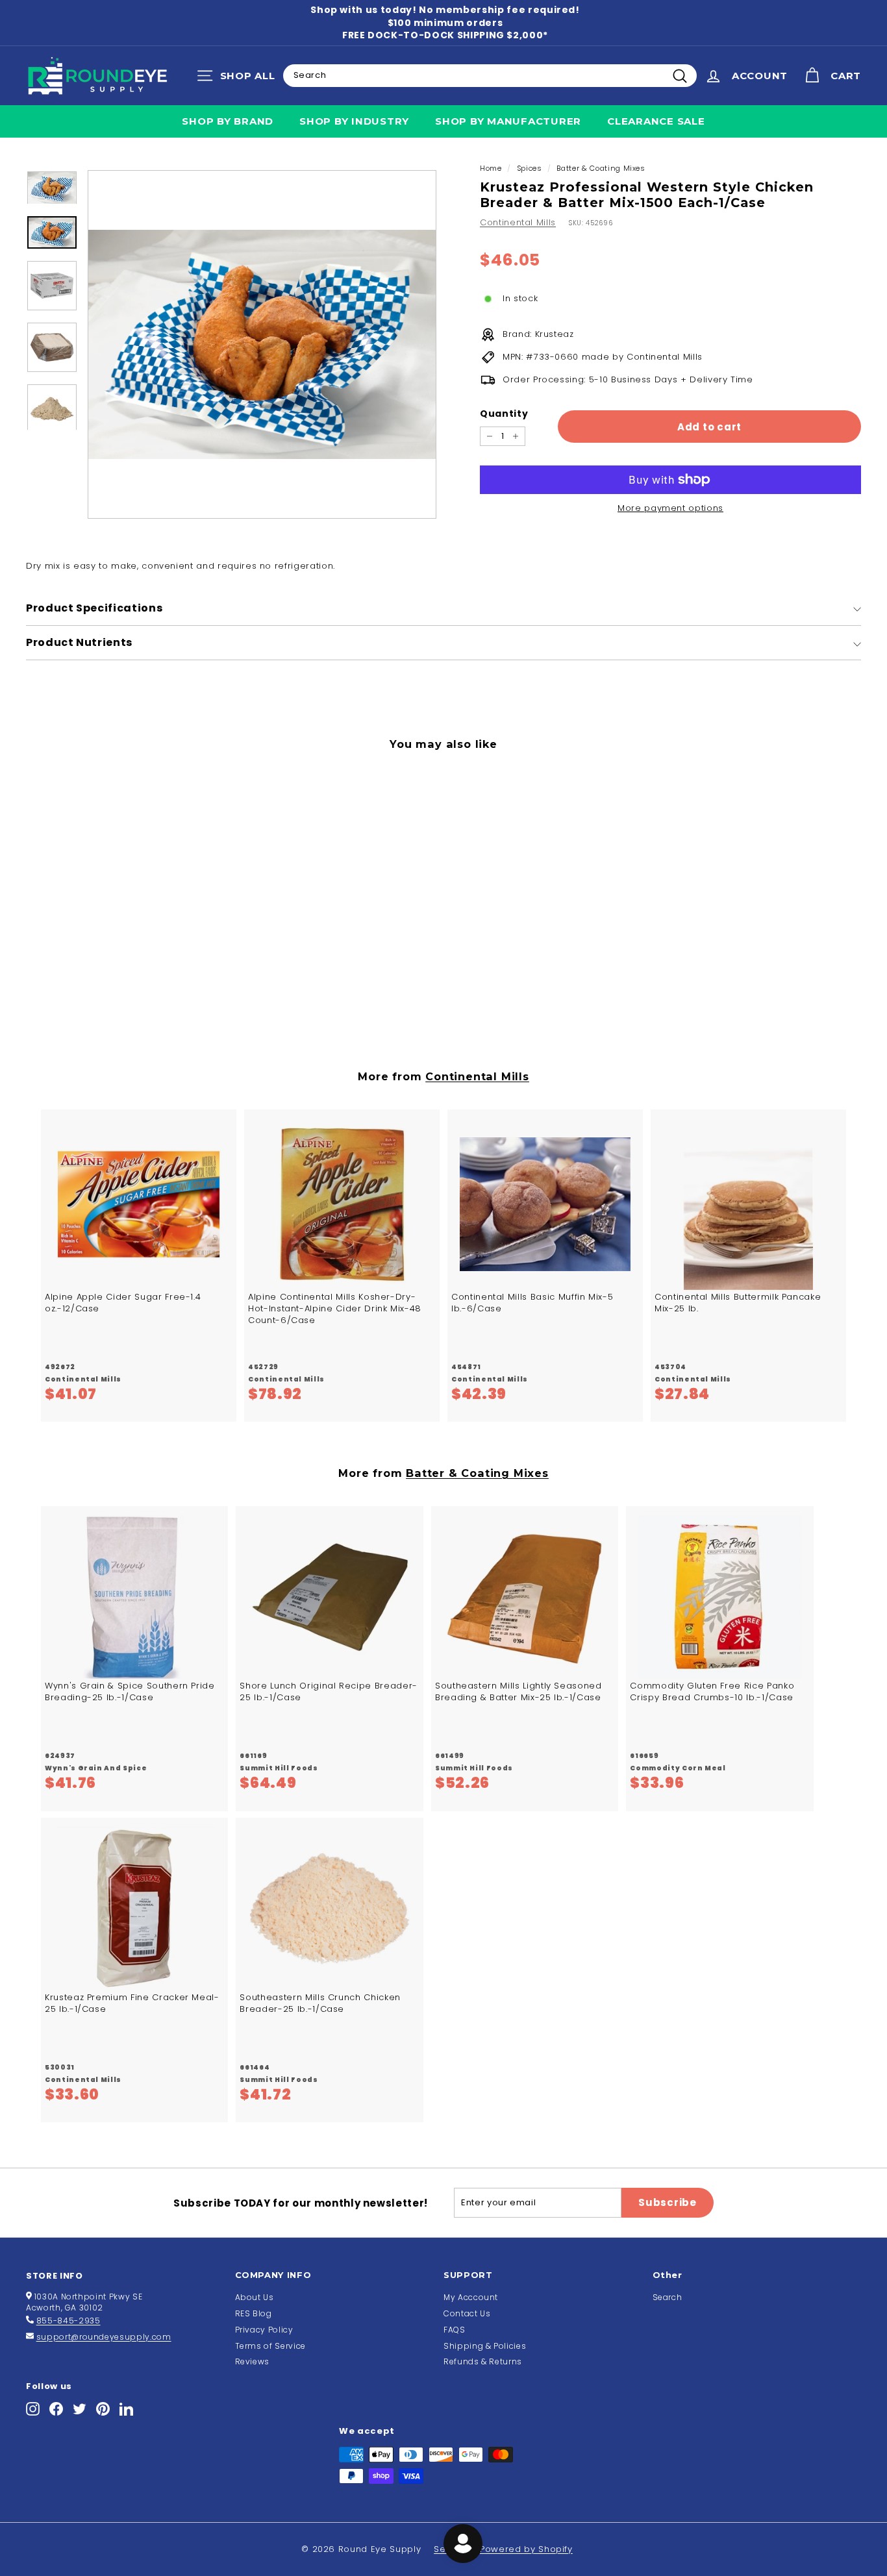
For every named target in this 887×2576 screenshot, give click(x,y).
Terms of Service (270, 2346)
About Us (255, 2297)
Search (668, 2297)
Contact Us (467, 2313)
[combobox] (490, 75)
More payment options (670, 508)
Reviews (253, 2361)
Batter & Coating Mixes (601, 168)
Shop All (239, 79)
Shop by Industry (354, 121)
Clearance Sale (656, 121)
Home (491, 168)
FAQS (455, 2330)
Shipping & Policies (485, 2346)
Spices (530, 168)
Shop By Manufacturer (508, 121)
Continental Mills (518, 222)
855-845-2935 (69, 2321)
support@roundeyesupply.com (104, 2337)
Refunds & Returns (483, 2361)
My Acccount (471, 2297)
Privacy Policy (264, 2330)
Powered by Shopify (526, 2549)
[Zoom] (262, 344)
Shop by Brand (228, 121)
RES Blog (254, 2313)
